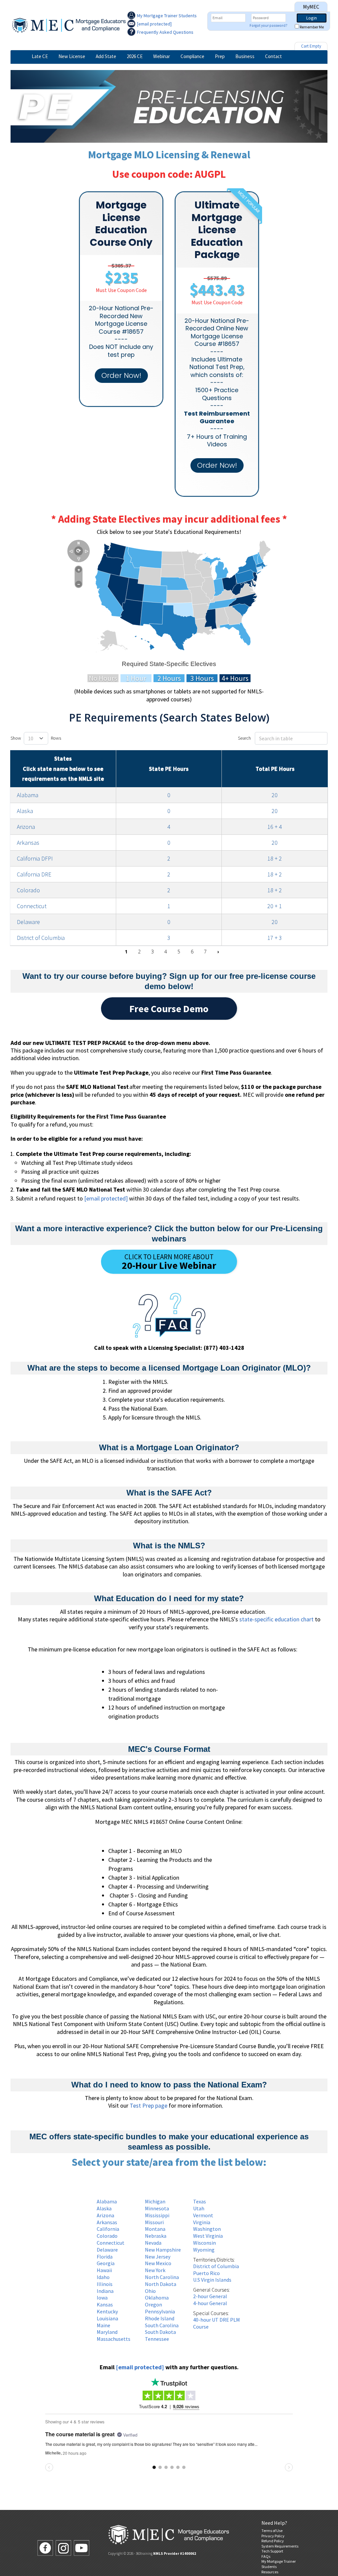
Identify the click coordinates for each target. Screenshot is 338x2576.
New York (155, 2270)
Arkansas (28, 843)
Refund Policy (273, 2541)
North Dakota (161, 2284)
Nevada (153, 2243)
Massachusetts (114, 2339)
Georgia (106, 2263)
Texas (200, 2201)
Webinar (162, 56)
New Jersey (158, 2257)
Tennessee (157, 2339)
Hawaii (104, 2270)
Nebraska (156, 2236)
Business (245, 56)
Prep (220, 56)
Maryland (107, 2332)
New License (72, 56)
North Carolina (162, 2277)
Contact (273, 56)
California (108, 2229)
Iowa (102, 2298)
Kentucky (107, 2311)
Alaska (25, 811)
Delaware (28, 922)
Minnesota (157, 2208)
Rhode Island (160, 2318)
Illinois (105, 2284)
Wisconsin (204, 2243)
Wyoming (204, 2250)
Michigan (155, 2201)
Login (312, 18)
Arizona (26, 827)
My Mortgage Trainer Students (167, 16)
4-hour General (210, 2303)
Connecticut (32, 906)
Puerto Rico (206, 2273)
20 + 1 (275, 906)
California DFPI (35, 858)
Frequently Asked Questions (165, 32)
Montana (155, 2229)
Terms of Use (272, 2531)
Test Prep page (149, 2105)
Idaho (103, 2277)
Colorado (28, 890)
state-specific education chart (276, 1619)
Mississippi (157, 2215)
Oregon (153, 2304)
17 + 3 (275, 938)
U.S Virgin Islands (212, 2280)
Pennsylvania (160, 2311)
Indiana (105, 2291)
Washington (207, 2229)
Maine (103, 2325)
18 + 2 (275, 858)
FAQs (266, 2556)
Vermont (203, 2215)
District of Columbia (41, 938)
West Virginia (208, 2236)
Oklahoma (157, 2298)
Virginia (202, 2222)
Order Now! (121, 375)
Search (244, 738)
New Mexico (158, 2263)
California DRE (34, 874)
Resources (270, 2572)
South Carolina (162, 2325)
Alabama (28, 795)
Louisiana (107, 2318)
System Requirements (280, 2546)
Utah (199, 2208)
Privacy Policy (273, 2536)
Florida (105, 2257)
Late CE (40, 56)
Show (16, 738)
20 (275, 795)
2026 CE (135, 56)
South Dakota (160, 2332)
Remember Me (312, 27)
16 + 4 (275, 827)
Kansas (105, 2304)
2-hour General (210, 2296)
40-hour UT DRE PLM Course (217, 2323)
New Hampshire (163, 2250)
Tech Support (272, 2551)
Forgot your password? (269, 25)
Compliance (192, 56)
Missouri (154, 2222)
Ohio (150, 2291)
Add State (106, 56)
